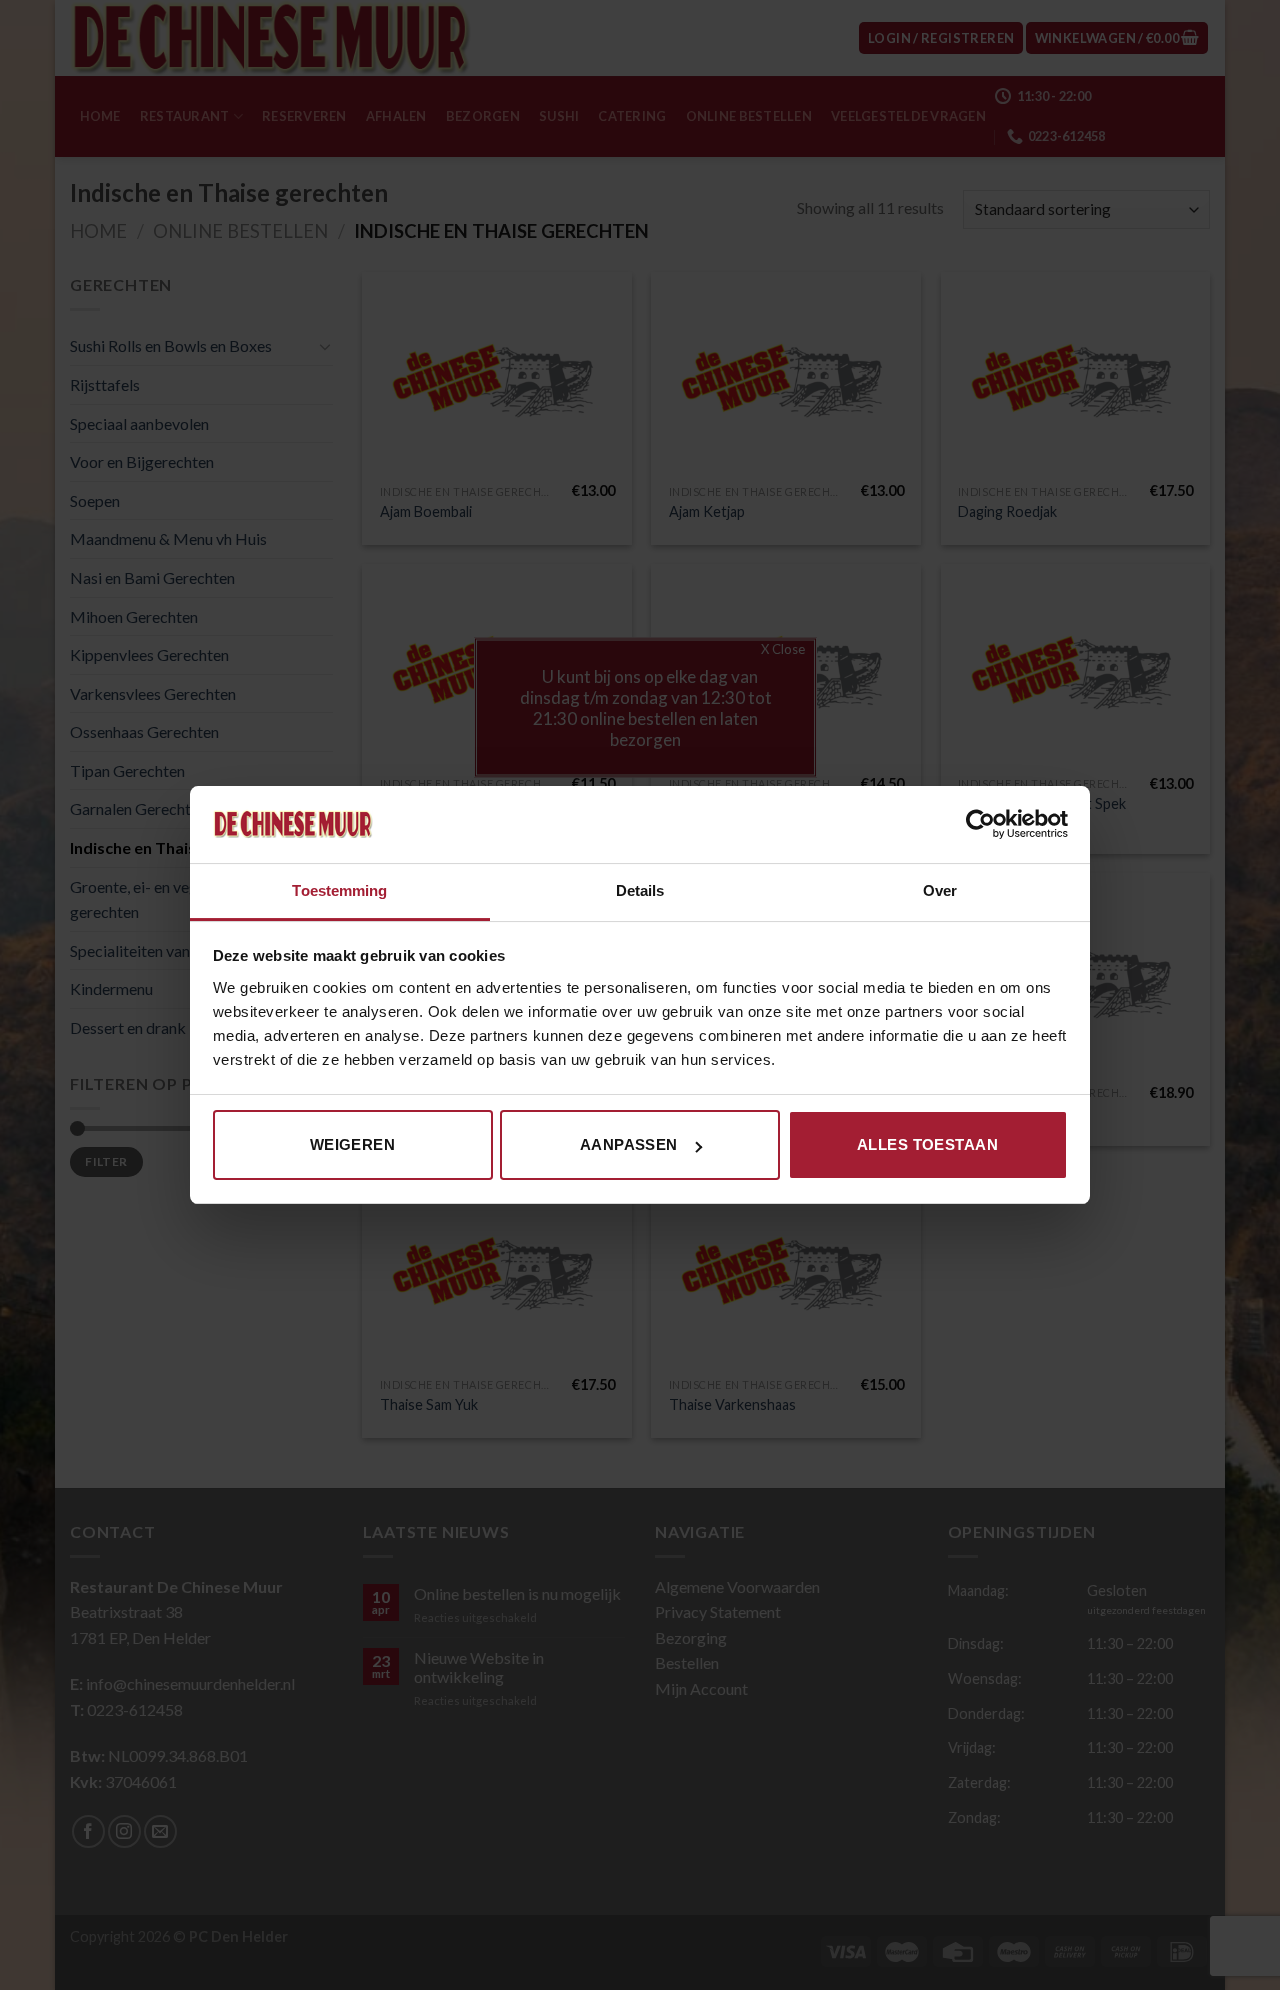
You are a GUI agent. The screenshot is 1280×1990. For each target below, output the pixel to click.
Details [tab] (640, 890)
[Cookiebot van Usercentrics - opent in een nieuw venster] (980, 824)
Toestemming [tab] (339, 890)
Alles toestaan (927, 1144)
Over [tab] (940, 890)
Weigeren (353, 1144)
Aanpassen (629, 1144)
